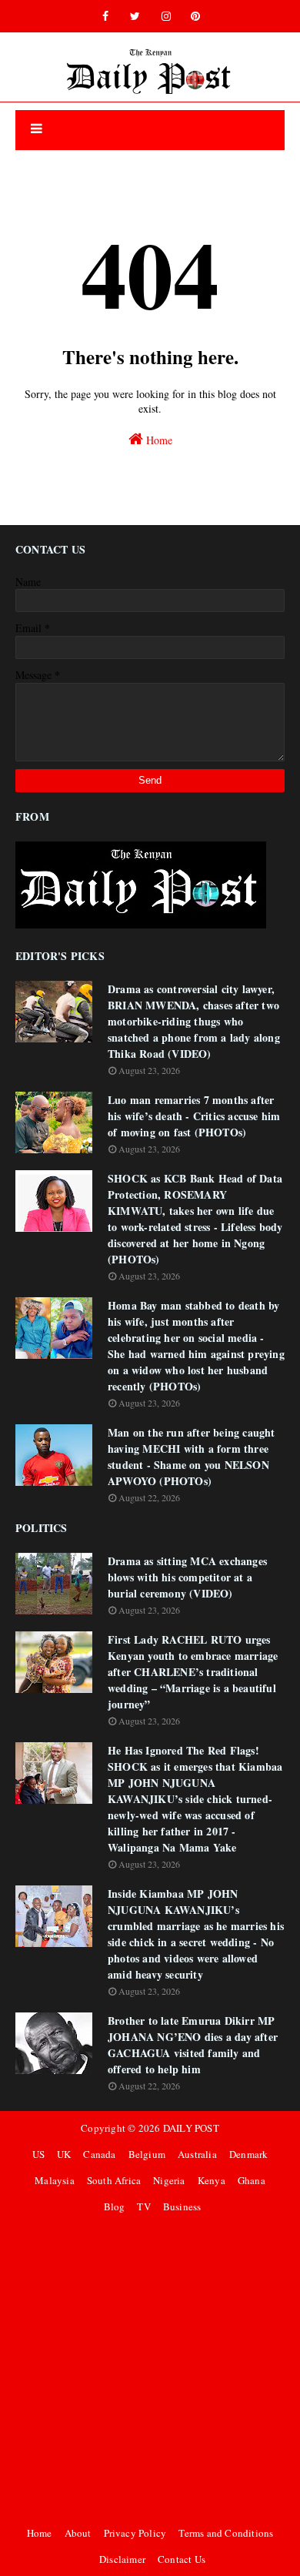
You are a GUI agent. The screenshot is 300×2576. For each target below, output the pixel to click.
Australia (197, 2154)
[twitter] (135, 16)
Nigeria (169, 2180)
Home (158, 440)
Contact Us (182, 2559)
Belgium (147, 2154)
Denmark (248, 2154)
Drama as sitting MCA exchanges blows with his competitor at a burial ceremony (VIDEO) (187, 1577)
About (78, 2533)
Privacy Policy (135, 2533)
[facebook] (105, 16)
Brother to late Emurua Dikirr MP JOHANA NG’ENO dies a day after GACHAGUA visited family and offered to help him (193, 2045)
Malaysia (55, 2180)
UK (64, 2154)
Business (182, 2206)
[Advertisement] (150, 2370)
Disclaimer (122, 2559)
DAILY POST (191, 2128)
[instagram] (166, 16)
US (38, 2154)
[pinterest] (195, 16)
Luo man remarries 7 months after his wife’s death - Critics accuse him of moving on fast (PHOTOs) (194, 1116)
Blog (115, 2206)
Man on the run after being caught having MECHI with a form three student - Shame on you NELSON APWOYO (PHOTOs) (192, 1457)
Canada (99, 2154)
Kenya (212, 2180)
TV (143, 2206)
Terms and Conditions (226, 2533)
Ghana (252, 2180)
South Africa (114, 2180)
